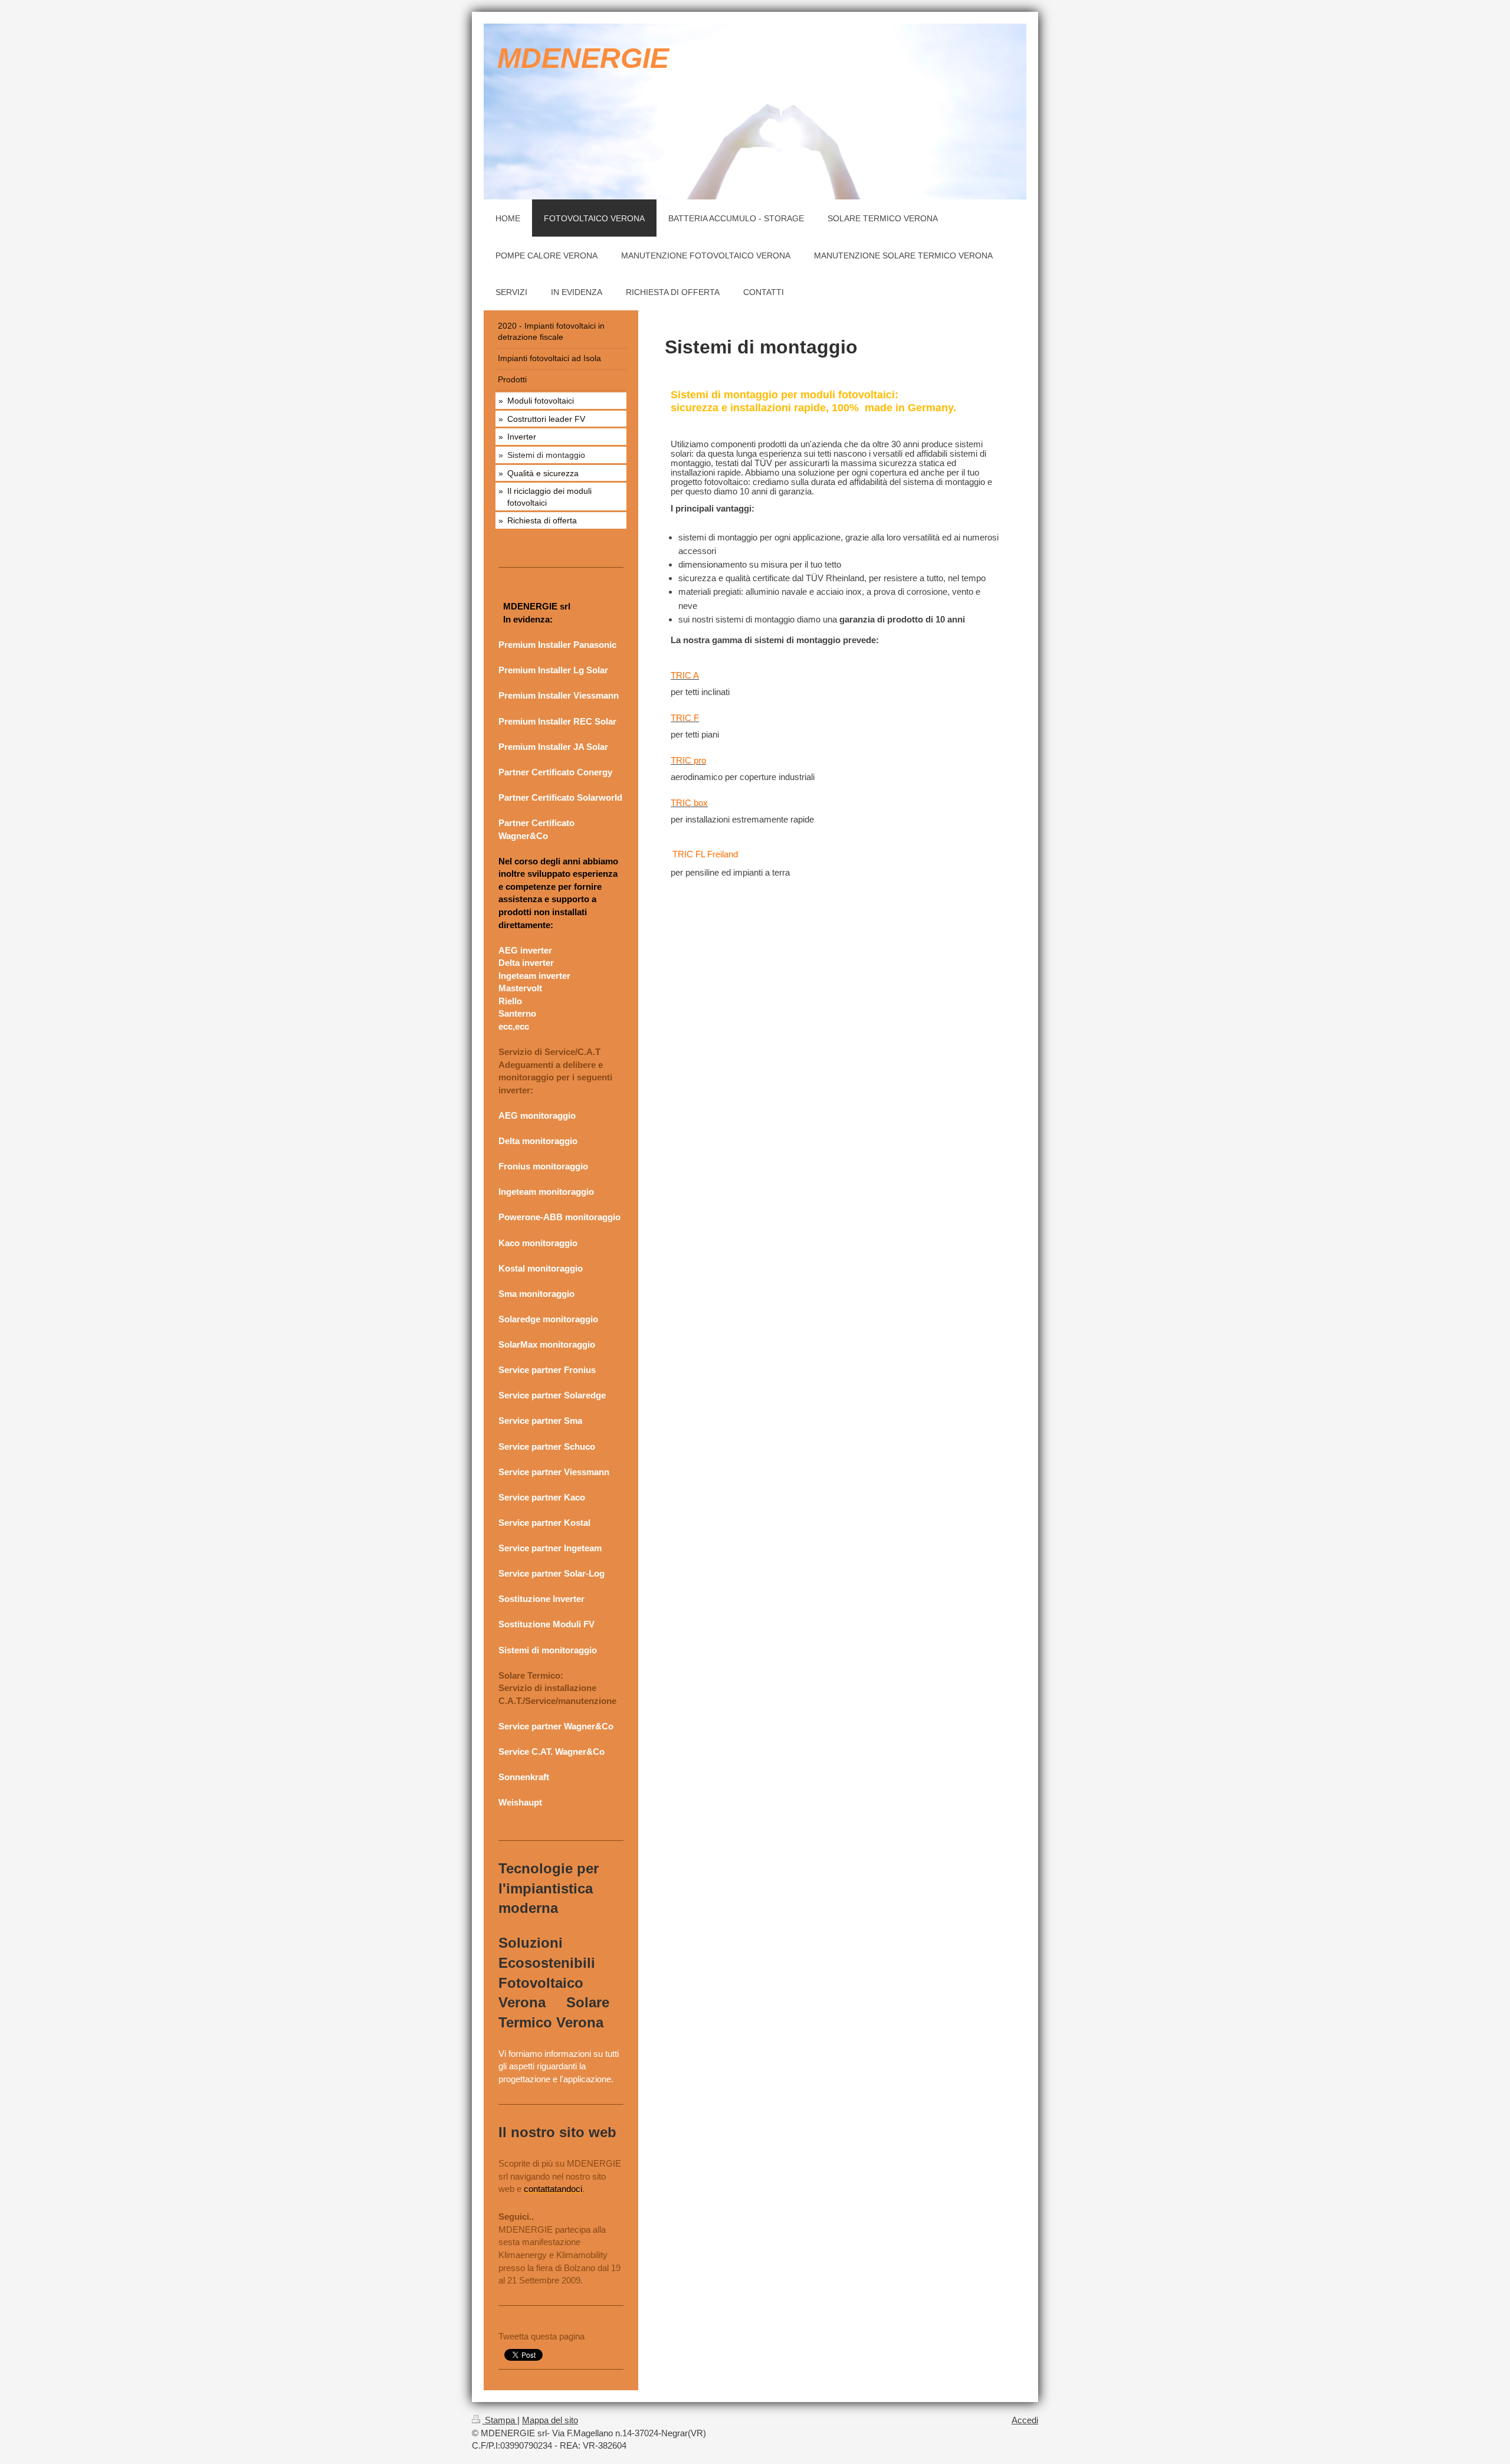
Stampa (500, 2420)
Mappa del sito (550, 2420)
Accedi (1025, 2420)
